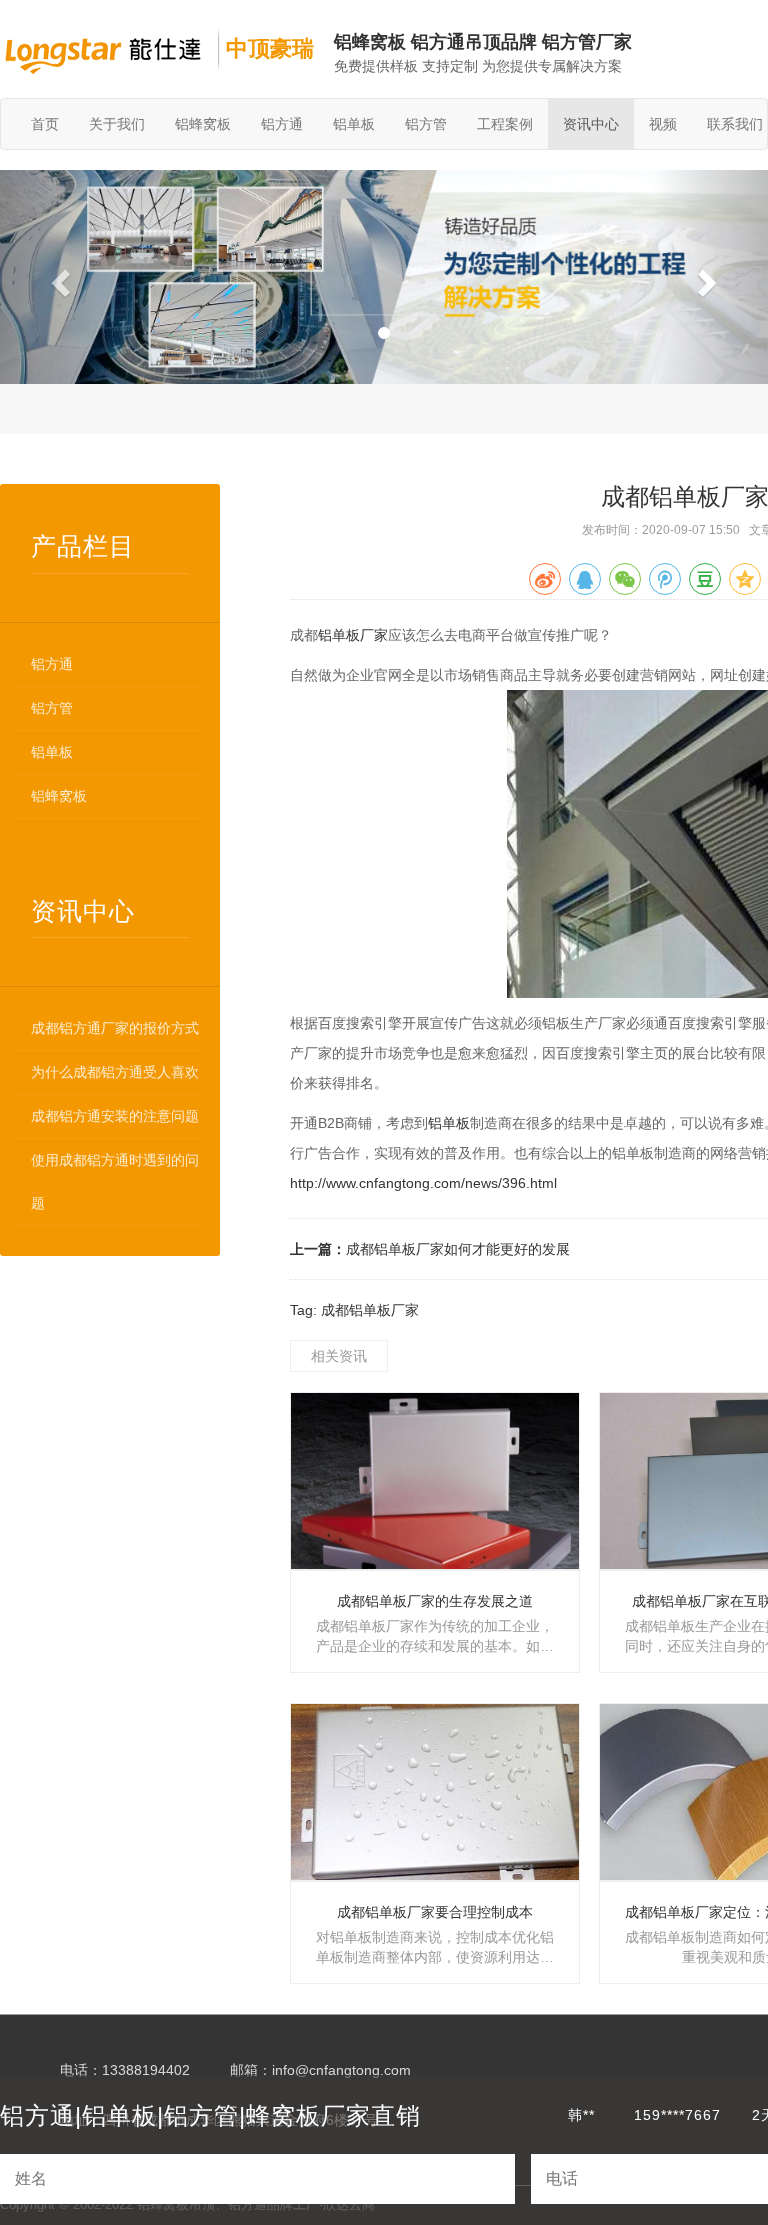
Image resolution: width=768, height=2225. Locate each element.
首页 (45, 124)
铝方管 (426, 124)
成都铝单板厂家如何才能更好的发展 (458, 1249)
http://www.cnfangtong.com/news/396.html (423, 1183)
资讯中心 (591, 124)
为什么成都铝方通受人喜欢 (115, 1072)
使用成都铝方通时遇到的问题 (115, 1181)
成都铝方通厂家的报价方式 (115, 1028)
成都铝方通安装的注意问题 (115, 1116)
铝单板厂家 (353, 635)
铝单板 (354, 124)
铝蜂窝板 (203, 124)
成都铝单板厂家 (370, 1310)
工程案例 (505, 124)
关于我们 (117, 124)
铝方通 (282, 124)
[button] (57, 277)
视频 (663, 124)
